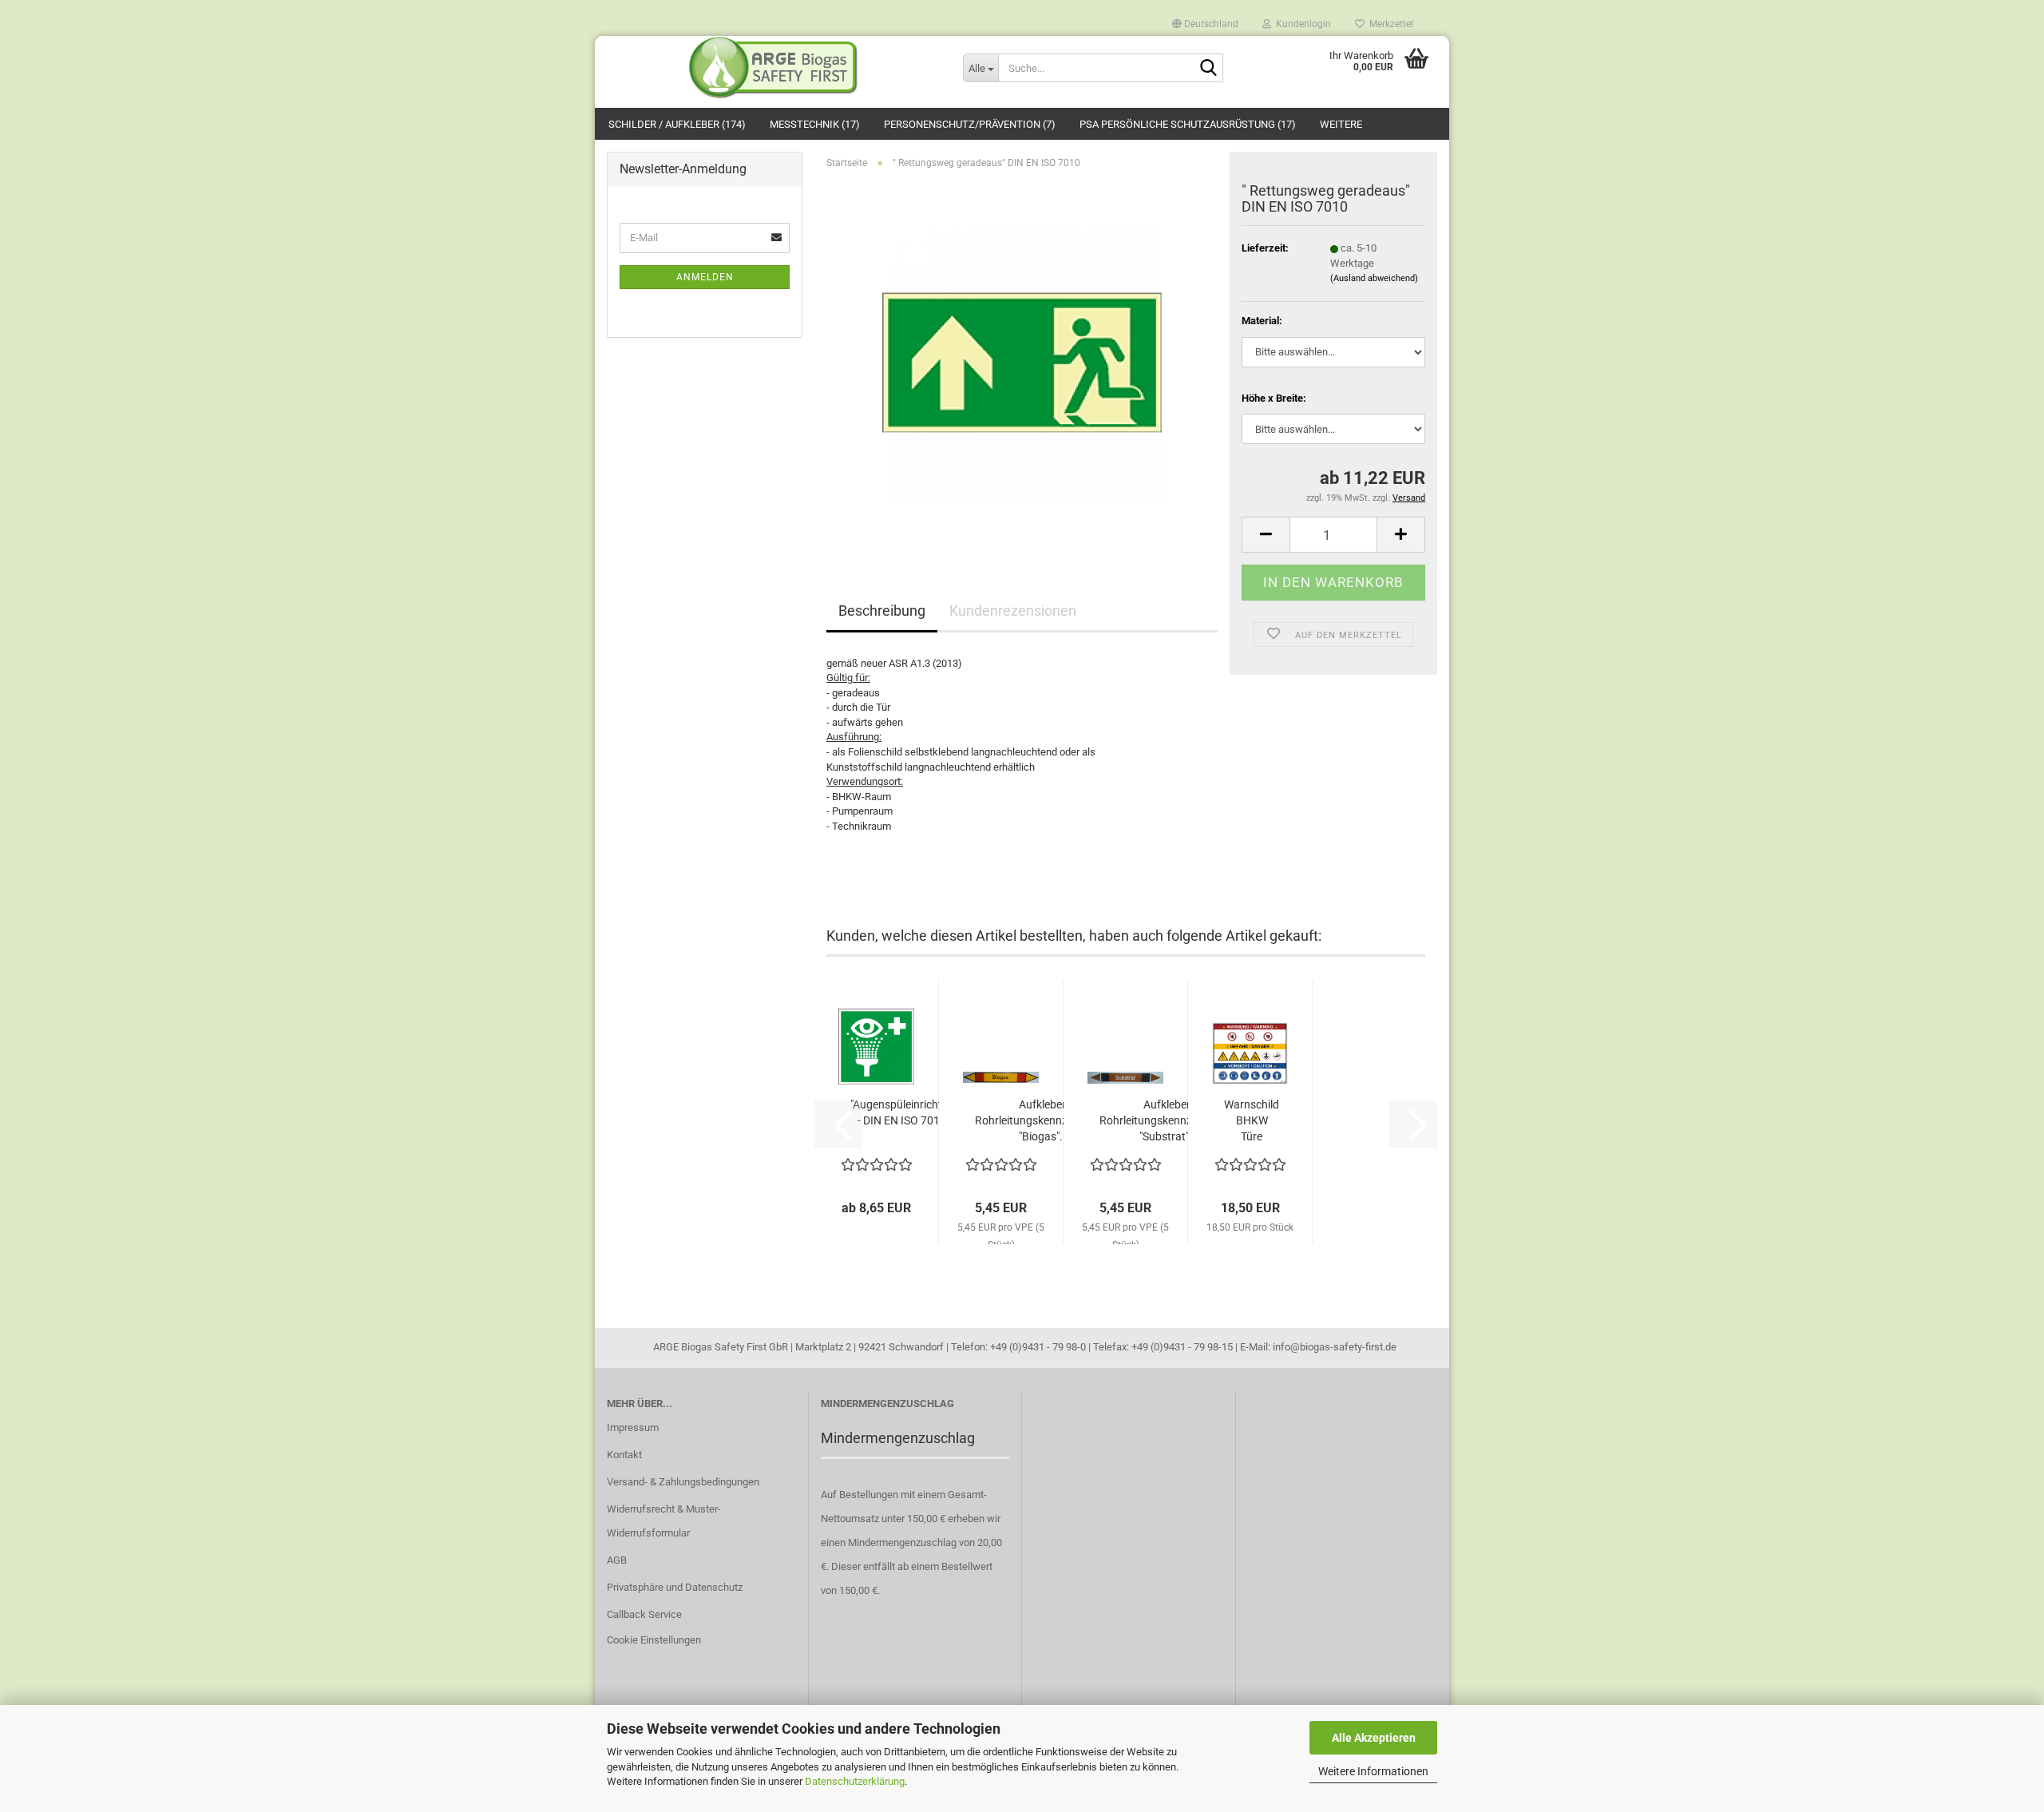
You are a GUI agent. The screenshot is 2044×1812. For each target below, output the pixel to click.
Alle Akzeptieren (1374, 1738)
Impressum (633, 1427)
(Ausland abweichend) (1374, 278)
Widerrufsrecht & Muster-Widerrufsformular (664, 1521)
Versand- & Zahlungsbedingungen (683, 1482)
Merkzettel (1389, 23)
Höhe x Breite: (1274, 398)
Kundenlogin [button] (1301, 23)
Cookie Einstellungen (654, 1640)
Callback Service (644, 1614)
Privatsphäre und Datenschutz (675, 1587)
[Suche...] (1208, 69)
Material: (1262, 321)
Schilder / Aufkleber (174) (677, 124)
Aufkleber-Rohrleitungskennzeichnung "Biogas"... (1044, 1120)
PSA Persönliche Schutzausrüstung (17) (1188, 124)
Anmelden (705, 277)
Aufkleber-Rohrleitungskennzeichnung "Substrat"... (1169, 1120)
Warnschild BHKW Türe (1252, 1120)
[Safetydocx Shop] (773, 68)
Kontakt (624, 1455)
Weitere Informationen (1373, 1771)
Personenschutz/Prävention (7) (970, 124)
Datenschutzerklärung (855, 1781)
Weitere (1341, 124)
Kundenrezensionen (1013, 611)
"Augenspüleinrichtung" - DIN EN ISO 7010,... (907, 1112)
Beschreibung (882, 611)
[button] (1205, 20)
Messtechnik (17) (815, 124)
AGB (617, 1560)
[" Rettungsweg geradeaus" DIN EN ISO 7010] (1022, 361)
